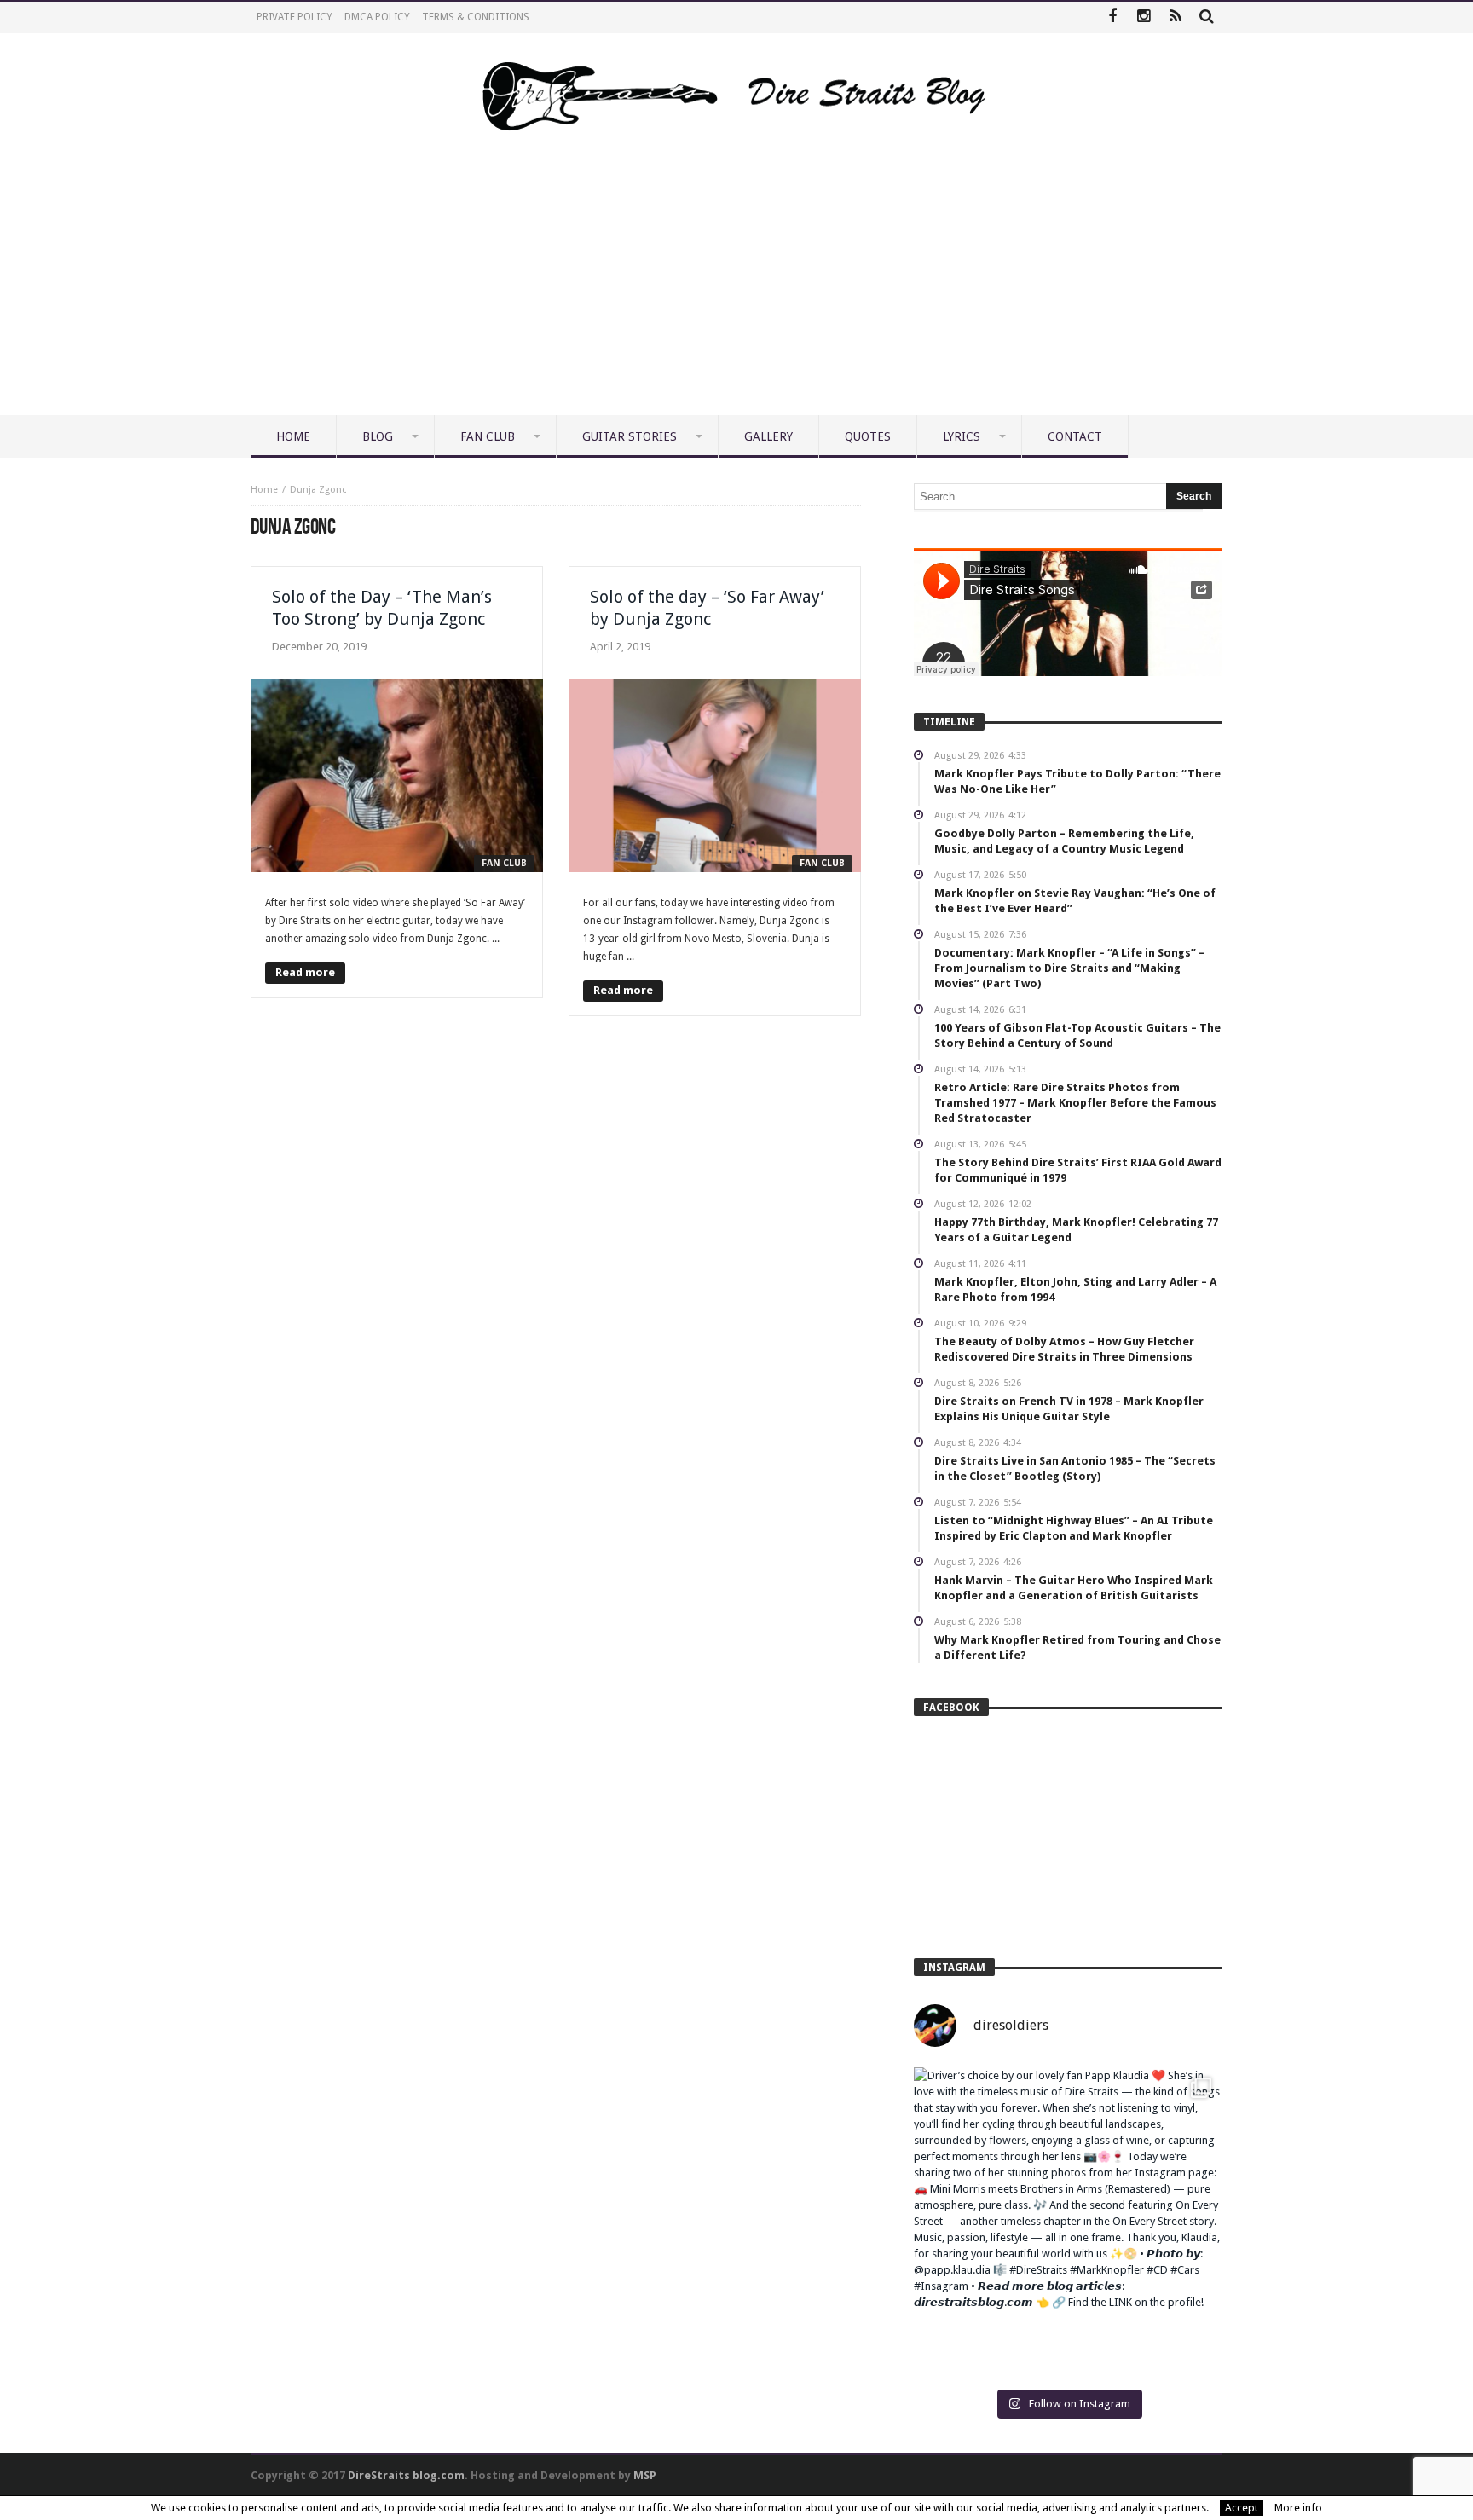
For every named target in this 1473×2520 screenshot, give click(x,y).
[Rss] (1175, 17)
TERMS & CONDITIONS (476, 17)
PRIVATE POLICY (295, 17)
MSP (645, 2475)
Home (264, 490)
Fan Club (504, 863)
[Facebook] (1112, 17)
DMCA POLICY (377, 17)
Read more (305, 972)
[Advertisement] (736, 287)
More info (1298, 2508)
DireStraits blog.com (406, 2475)
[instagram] (1144, 17)
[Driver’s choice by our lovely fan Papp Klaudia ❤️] (1068, 2221)
